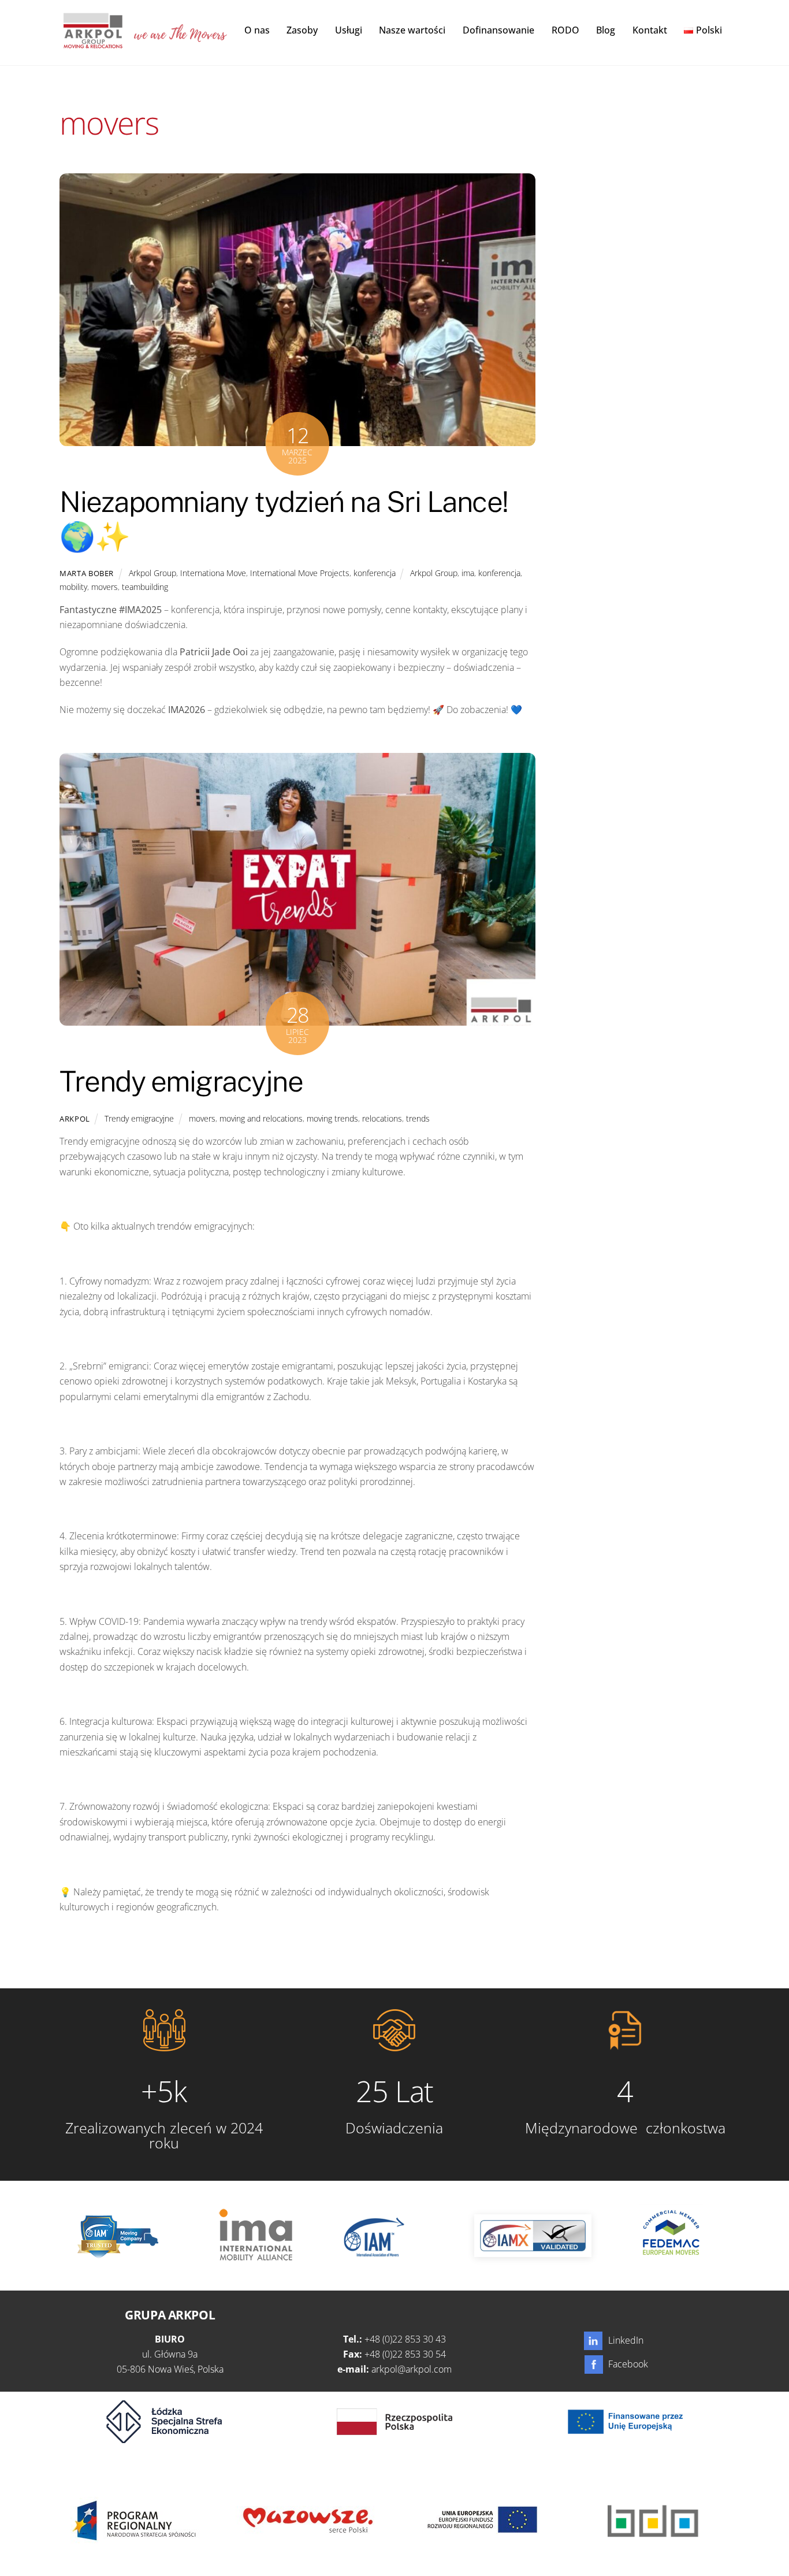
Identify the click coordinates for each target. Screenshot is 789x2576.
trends (418, 1118)
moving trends (332, 1118)
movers (105, 587)
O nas (257, 30)
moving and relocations (261, 1118)
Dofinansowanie (498, 30)
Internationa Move (213, 573)
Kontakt (650, 30)
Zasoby (302, 30)
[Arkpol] (92, 42)
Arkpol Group (152, 573)
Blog (606, 30)
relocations (382, 1118)
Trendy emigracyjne (181, 1081)
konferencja (375, 573)
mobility (73, 587)
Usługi (349, 30)
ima (468, 573)
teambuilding (145, 587)
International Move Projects (300, 573)
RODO (565, 30)
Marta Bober (87, 573)
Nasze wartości (412, 30)
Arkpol (75, 1119)
